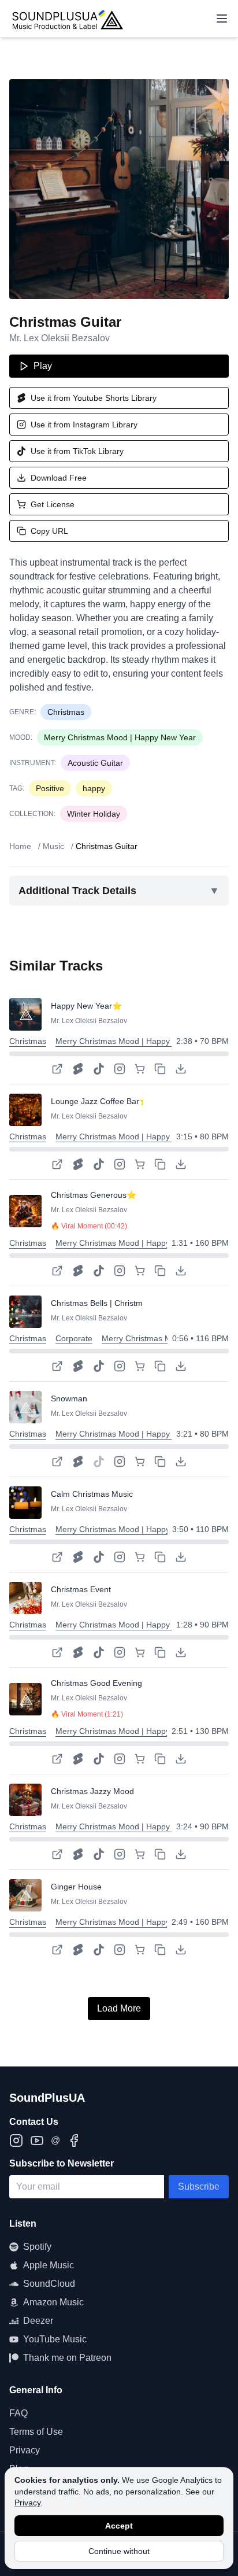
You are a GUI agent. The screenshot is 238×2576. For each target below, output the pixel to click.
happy (94, 788)
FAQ (18, 2413)
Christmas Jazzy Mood (92, 1791)
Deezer (38, 2321)
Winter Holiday (94, 814)
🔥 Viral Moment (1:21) (87, 1714)
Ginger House (76, 1887)
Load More (119, 2008)
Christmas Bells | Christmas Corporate (121, 1303)
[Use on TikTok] (99, 1069)
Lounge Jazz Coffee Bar (95, 1101)
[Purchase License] (140, 1069)
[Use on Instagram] (120, 1069)
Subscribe (199, 2186)
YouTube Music (55, 2339)
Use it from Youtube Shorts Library (94, 398)
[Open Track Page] (57, 1069)
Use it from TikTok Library (77, 451)
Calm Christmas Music (92, 1494)
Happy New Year (81, 1006)
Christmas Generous (89, 1195)
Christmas (66, 712)
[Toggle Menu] (222, 19)
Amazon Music (53, 2302)
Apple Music (49, 2265)
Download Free (59, 478)
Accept (119, 2526)
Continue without (119, 2551)
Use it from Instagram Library (84, 425)
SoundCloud (49, 2284)
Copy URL (49, 531)
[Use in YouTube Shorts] (78, 1069)
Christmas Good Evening (96, 1683)
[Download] (181, 1069)
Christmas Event (81, 1589)
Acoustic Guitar (95, 763)
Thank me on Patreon (67, 2358)
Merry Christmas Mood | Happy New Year (120, 737)
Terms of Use (36, 2432)
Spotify (37, 2247)
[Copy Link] (160, 1069)
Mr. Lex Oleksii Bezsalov (59, 338)
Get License (53, 504)
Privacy (27, 2503)
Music (53, 846)
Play (43, 366)
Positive (50, 788)
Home (20, 846)
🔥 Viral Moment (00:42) (89, 1226)
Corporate (74, 1338)
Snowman (69, 1398)
